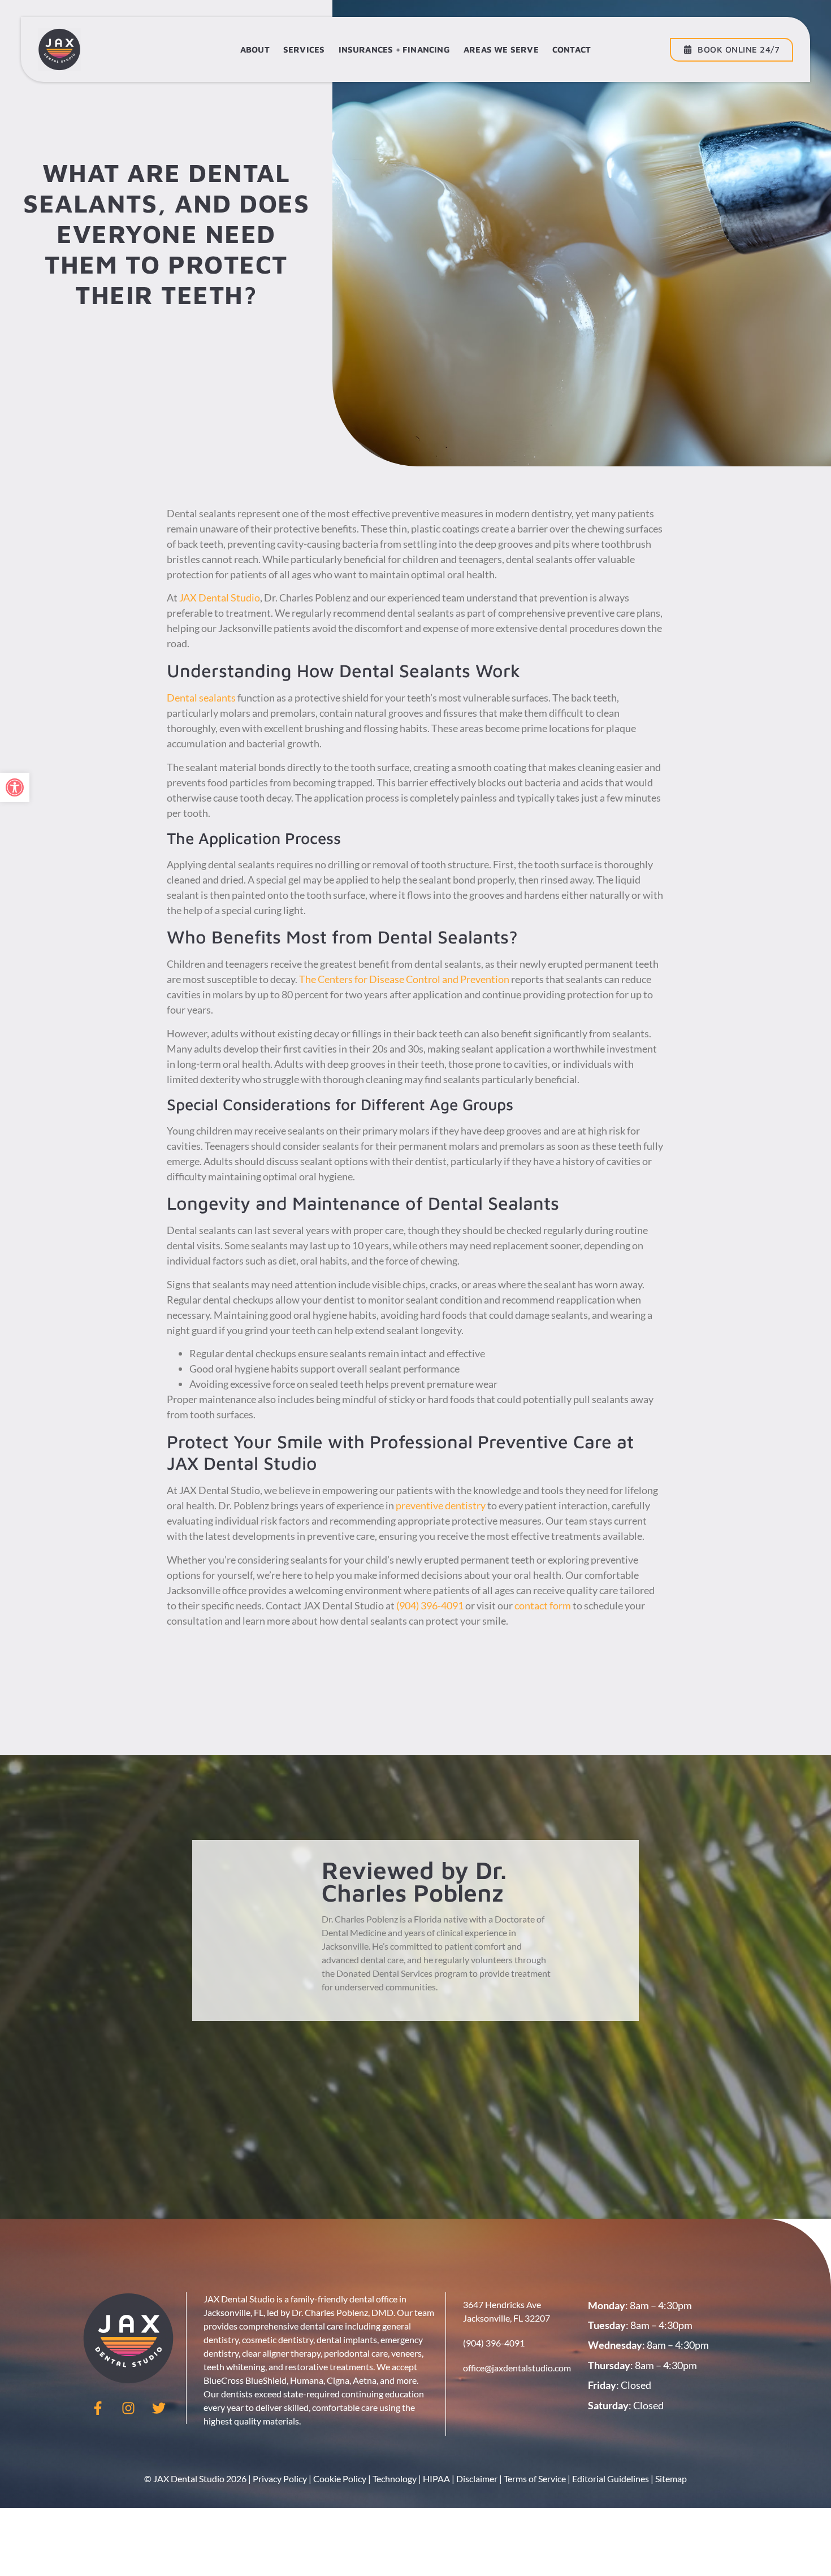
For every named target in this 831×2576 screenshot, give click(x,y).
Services (304, 49)
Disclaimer (477, 2478)
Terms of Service (535, 2478)
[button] (15, 787)
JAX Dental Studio (220, 598)
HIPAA (436, 2478)
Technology (395, 2478)
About (255, 49)
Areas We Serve (501, 49)
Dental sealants (201, 698)
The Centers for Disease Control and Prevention (404, 979)
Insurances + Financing (394, 49)
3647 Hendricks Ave (502, 2304)
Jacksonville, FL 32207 (507, 2318)
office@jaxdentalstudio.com (517, 2368)
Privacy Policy (280, 2478)
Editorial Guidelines (611, 2478)
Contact (572, 49)
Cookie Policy (340, 2478)
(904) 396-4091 (430, 1605)
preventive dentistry (441, 1505)
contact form (542, 1605)
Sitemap (671, 2478)
